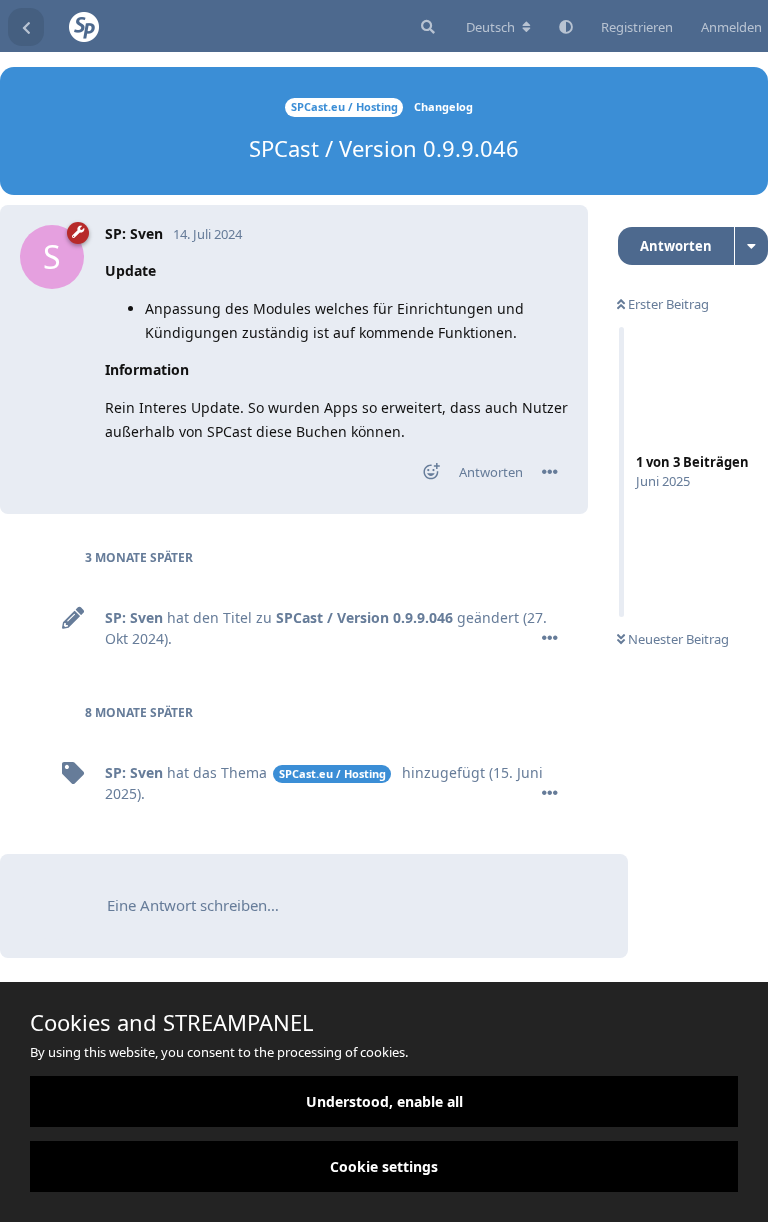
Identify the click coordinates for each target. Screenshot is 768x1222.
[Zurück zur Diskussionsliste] (26, 27)
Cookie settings (384, 1166)
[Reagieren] (425, 475)
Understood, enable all (384, 1101)
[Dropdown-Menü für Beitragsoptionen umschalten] (550, 472)
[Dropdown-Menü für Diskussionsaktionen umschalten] (751, 246)
